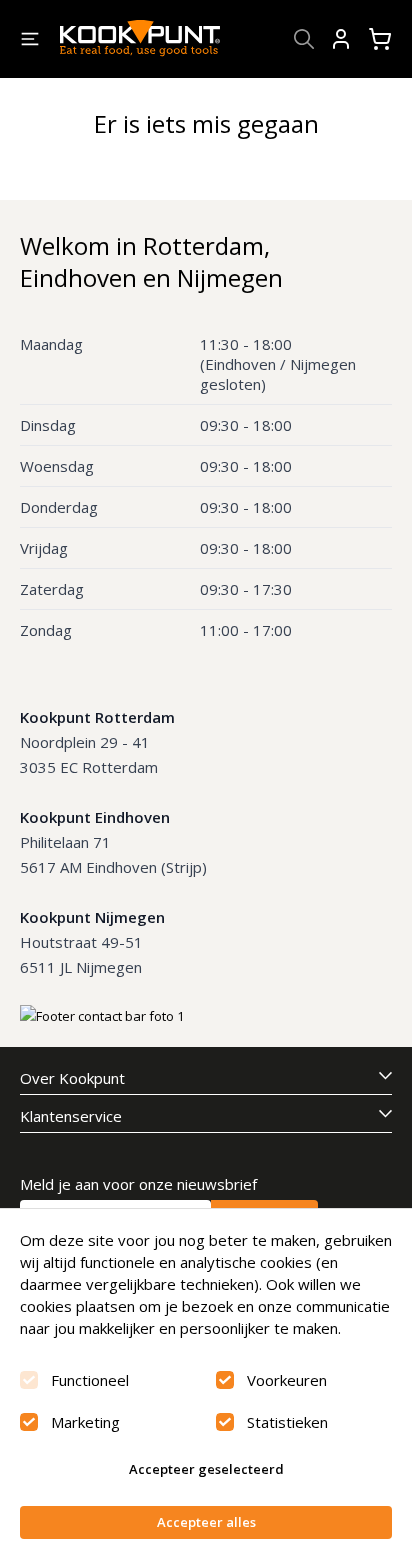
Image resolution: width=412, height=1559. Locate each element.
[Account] (341, 39)
